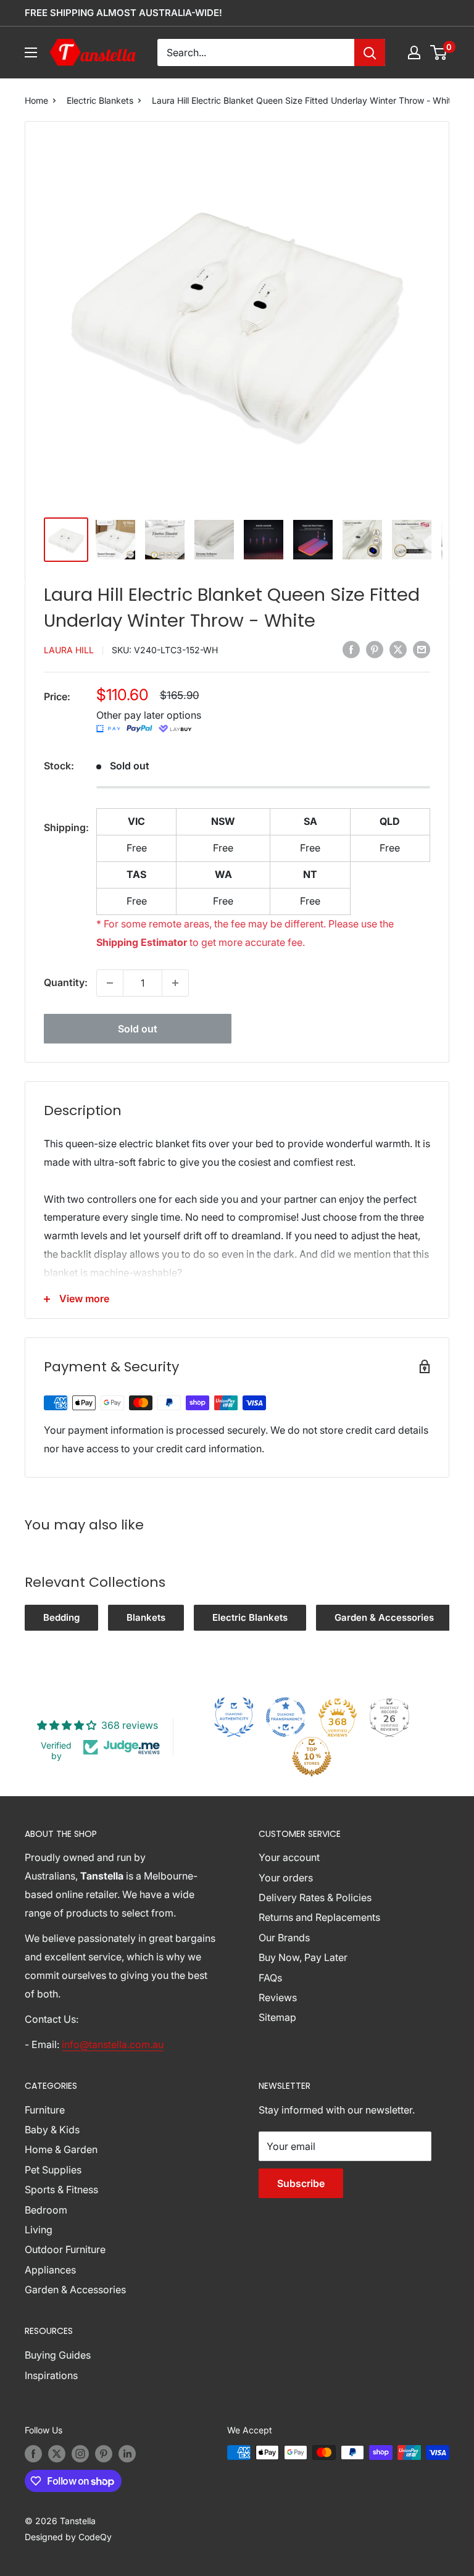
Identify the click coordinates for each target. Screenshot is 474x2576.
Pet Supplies (53, 2170)
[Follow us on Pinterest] (104, 2454)
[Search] (370, 52)
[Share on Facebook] (351, 649)
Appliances (50, 2270)
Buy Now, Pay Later (303, 1957)
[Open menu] (31, 52)
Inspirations (51, 2375)
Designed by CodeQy (68, 2537)
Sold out (138, 1029)
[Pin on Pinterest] (375, 649)
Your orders (286, 1878)
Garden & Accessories (384, 1617)
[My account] (414, 52)
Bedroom (46, 2210)
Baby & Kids (52, 2130)
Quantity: (66, 982)
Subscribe (301, 2183)
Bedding (61, 1617)
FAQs (270, 1978)
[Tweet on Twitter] (398, 649)
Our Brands (284, 1938)
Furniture (45, 2110)
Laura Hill (69, 650)
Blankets (146, 1617)
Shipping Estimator (142, 942)
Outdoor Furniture (65, 2249)
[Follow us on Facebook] (33, 2454)
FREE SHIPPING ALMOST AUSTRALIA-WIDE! (123, 13)
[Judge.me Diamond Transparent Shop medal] (286, 1717)
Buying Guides (58, 2355)
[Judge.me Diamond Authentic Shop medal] (234, 1717)
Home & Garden (61, 2149)
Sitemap (277, 2017)
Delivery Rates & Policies (315, 1897)
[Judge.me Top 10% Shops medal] (312, 1757)
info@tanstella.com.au (113, 2044)
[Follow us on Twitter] (57, 2454)
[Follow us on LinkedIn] (127, 2454)
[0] (439, 52)
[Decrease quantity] (110, 983)
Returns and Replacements (319, 1917)
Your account (289, 1857)
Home (36, 100)
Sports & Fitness (61, 2189)
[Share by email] (422, 649)
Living (39, 2230)
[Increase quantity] (175, 983)
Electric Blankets (100, 100)
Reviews (278, 1997)
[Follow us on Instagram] (80, 2454)
